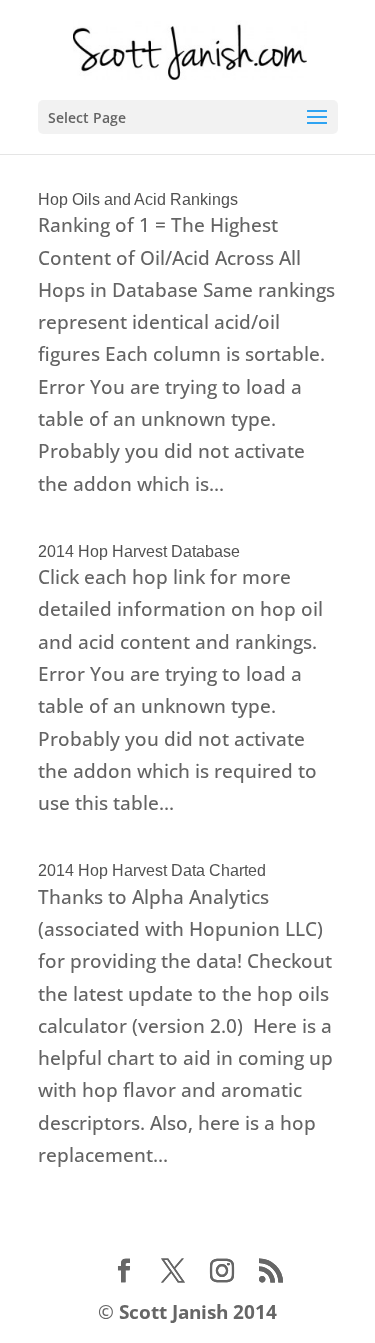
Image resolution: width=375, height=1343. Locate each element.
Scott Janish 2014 (198, 1312)
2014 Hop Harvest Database (139, 551)
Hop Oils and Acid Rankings (138, 199)
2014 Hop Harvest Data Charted (152, 870)
